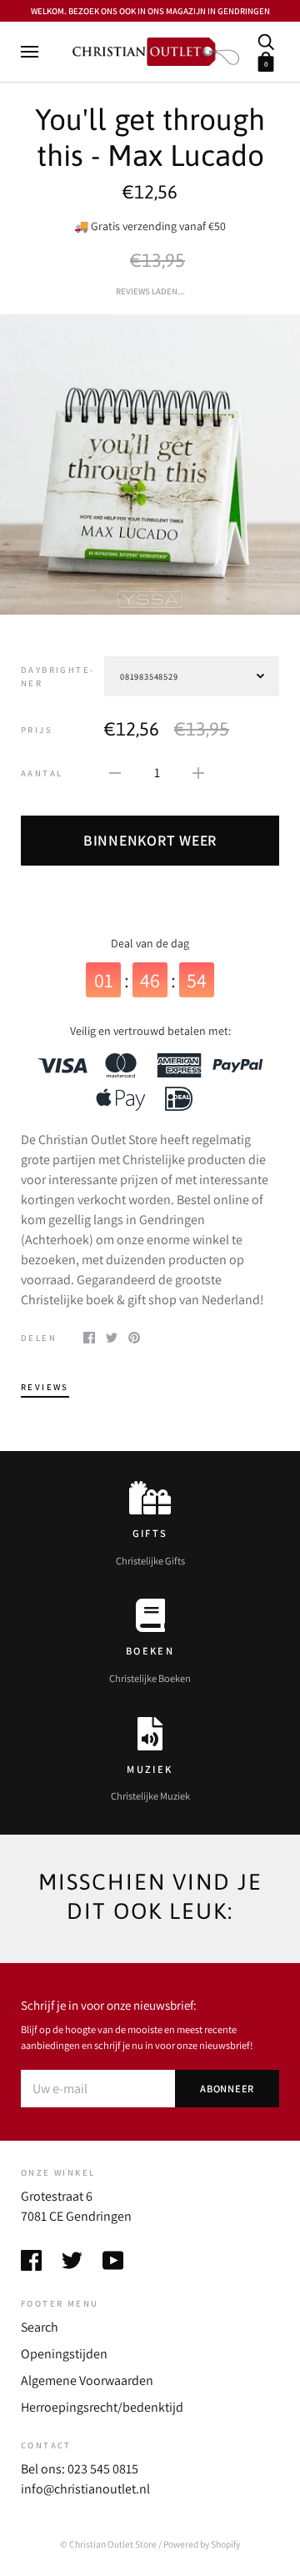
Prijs (37, 730)
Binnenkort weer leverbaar (150, 848)
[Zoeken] (266, 40)
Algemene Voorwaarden (87, 2380)
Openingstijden (64, 2354)
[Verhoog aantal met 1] (198, 772)
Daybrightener (57, 676)
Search (40, 2327)
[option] (150, 464)
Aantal (42, 773)
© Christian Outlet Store (108, 2544)
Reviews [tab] (45, 1387)
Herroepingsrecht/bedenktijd (102, 2407)
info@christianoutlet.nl (85, 2489)
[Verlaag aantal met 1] (115, 772)
